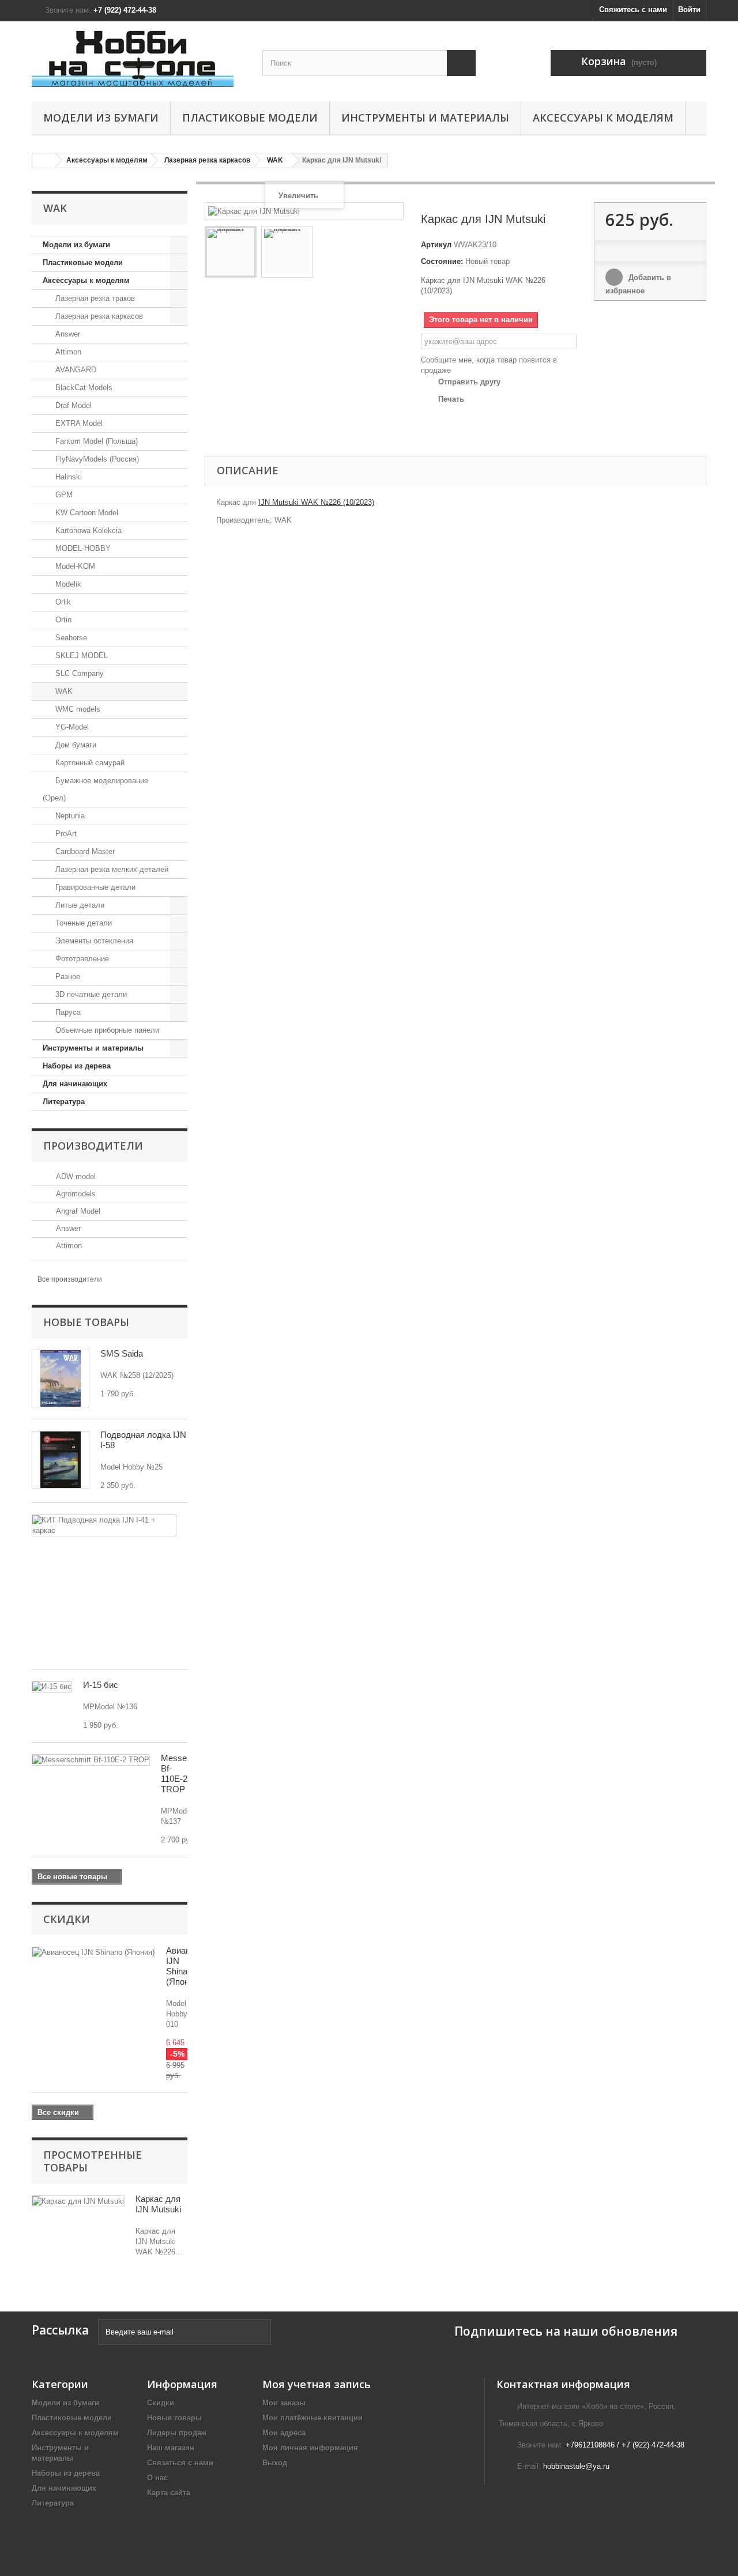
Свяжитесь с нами (633, 10)
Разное (67, 977)
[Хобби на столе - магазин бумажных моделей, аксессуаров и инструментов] (138, 58)
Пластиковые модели (250, 118)
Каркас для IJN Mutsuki (158, 2204)
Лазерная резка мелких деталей (111, 869)
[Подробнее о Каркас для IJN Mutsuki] (78, 2201)
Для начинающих (75, 1084)
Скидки (67, 1919)
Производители (93, 1146)
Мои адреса (284, 2433)
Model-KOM (74, 566)
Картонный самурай (89, 763)
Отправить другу (469, 382)
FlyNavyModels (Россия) (96, 459)
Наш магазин (171, 2448)
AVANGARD (75, 370)
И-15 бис (101, 1685)
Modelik (67, 584)
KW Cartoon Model (86, 513)
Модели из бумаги (101, 118)
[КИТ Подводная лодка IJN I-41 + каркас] (104, 1525)
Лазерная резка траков (94, 298)
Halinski (67, 477)
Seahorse (70, 638)
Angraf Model (77, 1211)
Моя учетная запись (317, 2384)
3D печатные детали (90, 994)
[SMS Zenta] (61, 1378)
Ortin (62, 620)
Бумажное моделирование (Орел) (95, 789)
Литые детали (79, 905)
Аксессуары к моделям (603, 118)
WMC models (77, 709)
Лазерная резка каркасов (98, 316)
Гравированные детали (94, 887)
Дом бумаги (75, 745)
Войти (689, 10)
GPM (63, 495)
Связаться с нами (180, 2463)
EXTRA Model (78, 423)
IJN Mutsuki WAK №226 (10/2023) (316, 502)
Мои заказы (284, 2403)
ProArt (65, 834)
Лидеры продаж (177, 2433)
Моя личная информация (310, 2448)
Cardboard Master (84, 851)
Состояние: (442, 261)
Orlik (62, 602)
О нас (157, 2478)
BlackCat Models (83, 388)
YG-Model (71, 727)
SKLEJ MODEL (80, 656)
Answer (67, 334)
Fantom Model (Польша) (95, 441)
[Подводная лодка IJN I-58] (61, 1460)
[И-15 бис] (52, 1687)
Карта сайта (169, 2493)
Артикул (436, 245)
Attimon (67, 352)
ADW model (75, 1176)
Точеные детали (82, 923)
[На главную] (44, 160)
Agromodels (75, 1194)
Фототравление (81, 959)
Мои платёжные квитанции (312, 2418)
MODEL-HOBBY (82, 548)
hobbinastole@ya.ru (576, 2466)
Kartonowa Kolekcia (87, 530)
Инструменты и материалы (425, 118)
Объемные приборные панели (106, 1030)
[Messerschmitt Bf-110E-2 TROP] (91, 1760)
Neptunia (69, 816)
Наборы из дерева (77, 1066)
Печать (451, 399)
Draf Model (72, 405)
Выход (275, 2463)
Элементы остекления (93, 941)
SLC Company (78, 673)
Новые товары (86, 1322)
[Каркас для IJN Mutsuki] (231, 252)
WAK (63, 691)
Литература (64, 1102)
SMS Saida (122, 1353)
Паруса (67, 1012)
